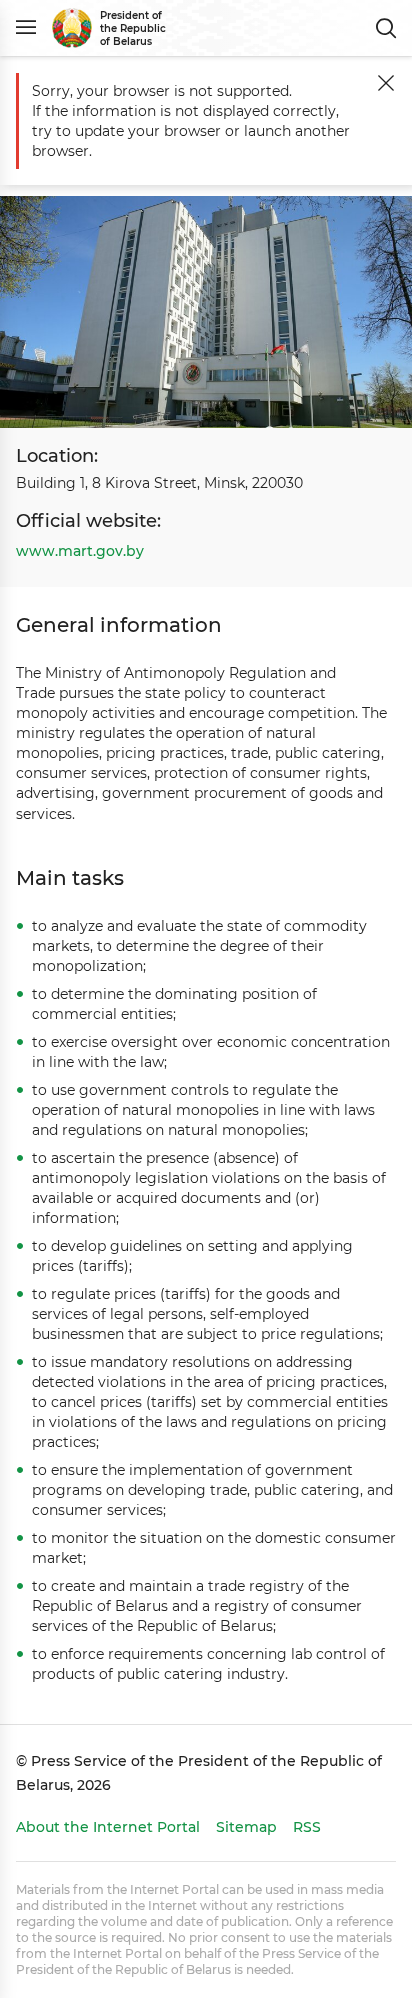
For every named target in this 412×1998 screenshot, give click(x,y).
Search (386, 28)
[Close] (386, 83)
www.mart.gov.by (80, 551)
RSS (307, 1827)
